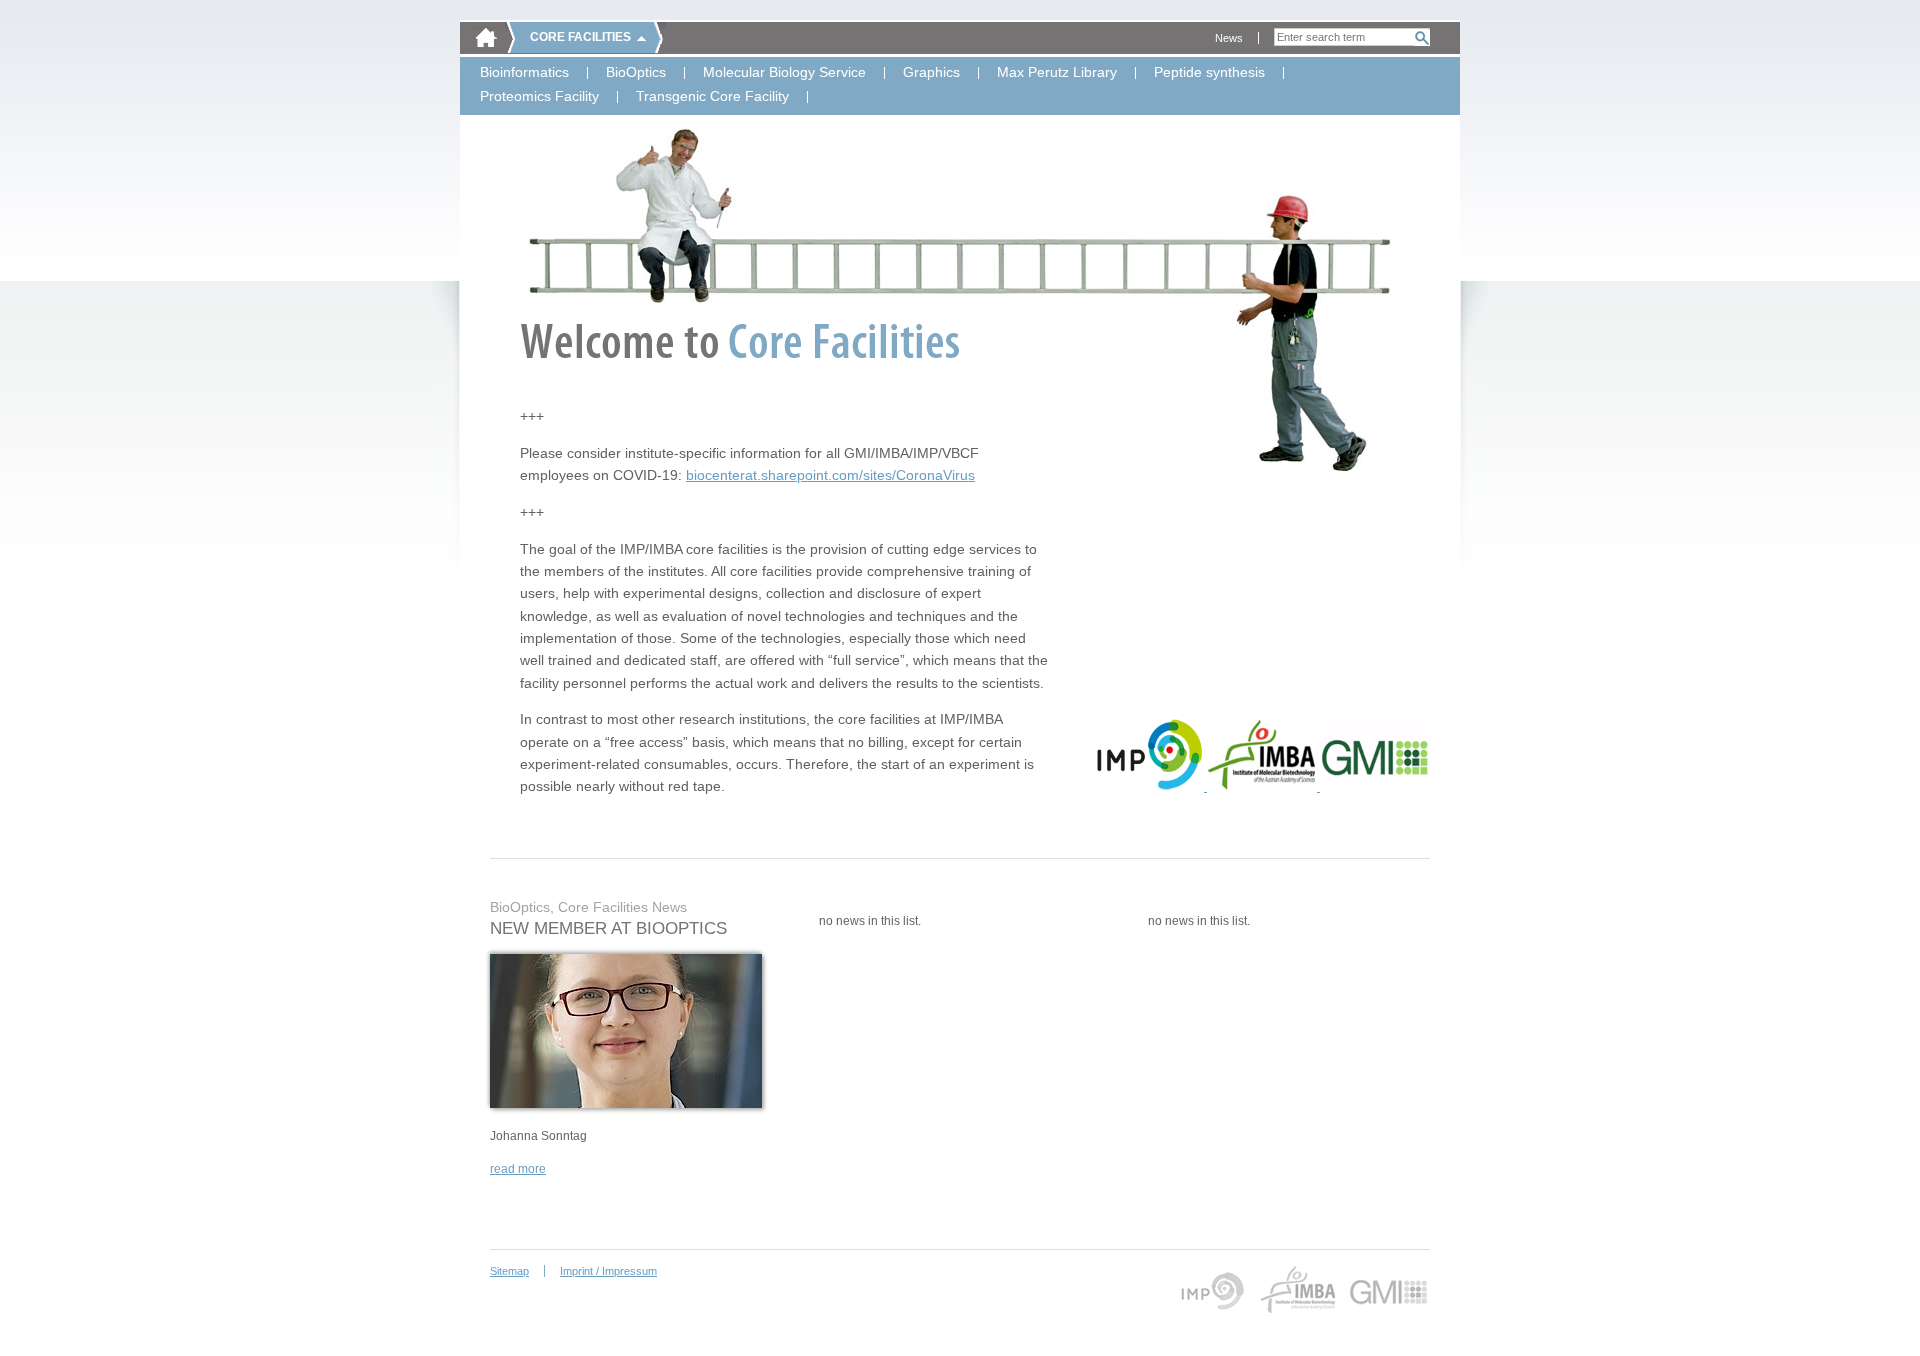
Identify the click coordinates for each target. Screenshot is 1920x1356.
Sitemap (509, 1271)
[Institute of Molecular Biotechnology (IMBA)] (1263, 787)
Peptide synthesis (1209, 73)
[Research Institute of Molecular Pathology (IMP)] (1150, 787)
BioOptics (636, 73)
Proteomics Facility (539, 97)
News (1229, 38)
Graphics (931, 73)
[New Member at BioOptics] (626, 1104)
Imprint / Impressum (608, 1271)
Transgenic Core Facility (712, 97)
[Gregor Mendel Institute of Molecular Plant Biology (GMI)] (1375, 787)
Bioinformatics (524, 73)
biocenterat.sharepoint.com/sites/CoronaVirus (830, 475)
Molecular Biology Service (784, 73)
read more (518, 1169)
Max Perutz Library (1057, 73)
